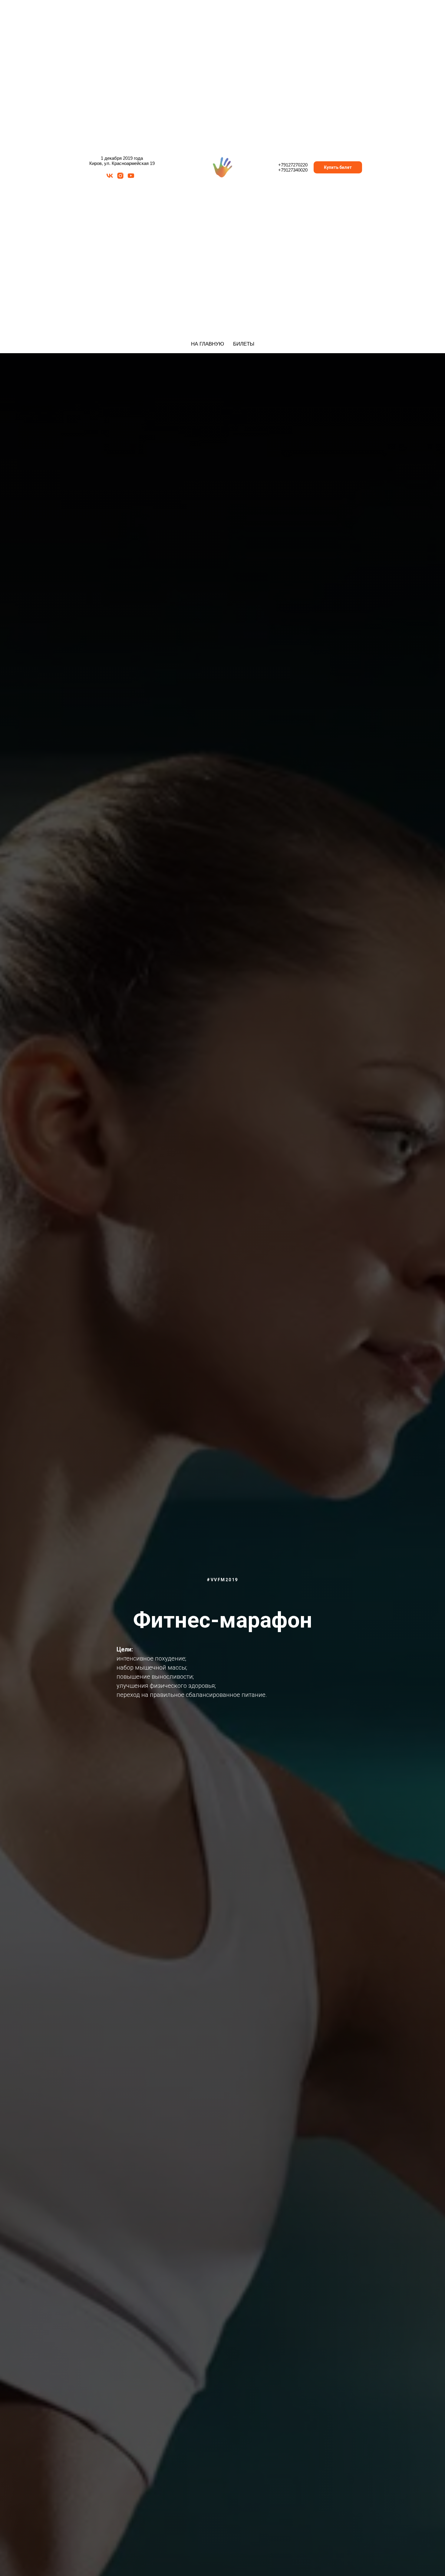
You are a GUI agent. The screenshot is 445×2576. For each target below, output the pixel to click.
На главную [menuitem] (208, 344)
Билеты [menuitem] (244, 344)
